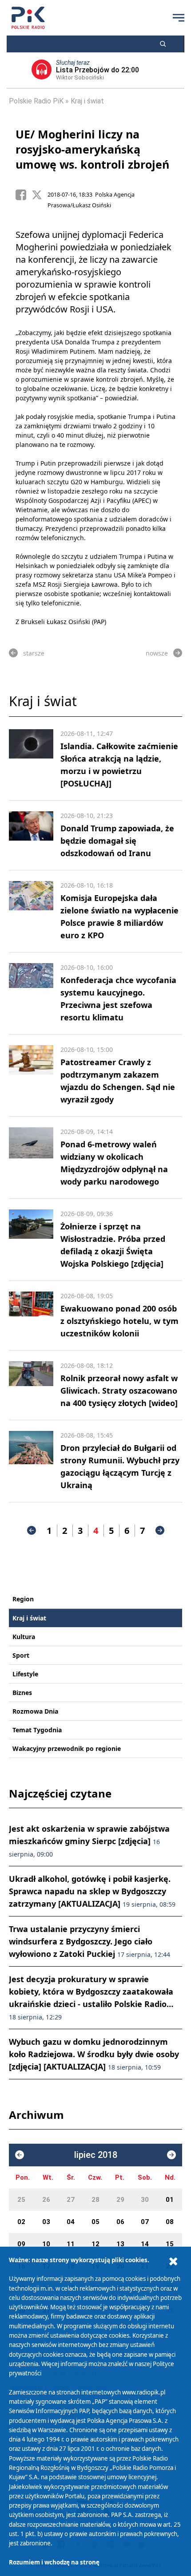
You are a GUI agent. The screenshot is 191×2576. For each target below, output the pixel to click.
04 (71, 2222)
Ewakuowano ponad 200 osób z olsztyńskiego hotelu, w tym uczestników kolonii (119, 1321)
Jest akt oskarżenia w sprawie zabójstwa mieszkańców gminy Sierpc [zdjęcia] (89, 1841)
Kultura (24, 1637)
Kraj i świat (87, 101)
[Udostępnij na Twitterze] (40, 195)
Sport (21, 1655)
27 (71, 2200)
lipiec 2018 (96, 2155)
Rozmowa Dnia (35, 1711)
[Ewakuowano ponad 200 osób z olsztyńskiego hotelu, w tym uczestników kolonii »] (31, 1316)
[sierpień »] (171, 2155)
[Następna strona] (160, 1530)
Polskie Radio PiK (36, 101)
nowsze (157, 653)
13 (120, 2244)
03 (46, 2222)
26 (46, 2200)
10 (46, 2244)
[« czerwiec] (20, 2155)
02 (21, 2222)
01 (170, 2200)
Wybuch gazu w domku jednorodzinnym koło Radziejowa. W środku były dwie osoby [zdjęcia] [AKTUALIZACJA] (94, 2054)
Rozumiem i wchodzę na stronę (54, 2562)
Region (23, 1599)
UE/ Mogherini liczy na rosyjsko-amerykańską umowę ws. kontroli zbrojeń (92, 149)
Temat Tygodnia (37, 1730)
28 (95, 2200)
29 (120, 2200)
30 (145, 2200)
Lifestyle (25, 1674)
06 (120, 2222)
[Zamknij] (173, 2262)
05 (95, 2222)
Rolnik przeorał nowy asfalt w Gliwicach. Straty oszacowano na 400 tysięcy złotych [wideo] (119, 1391)
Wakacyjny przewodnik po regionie (67, 1748)
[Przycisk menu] (179, 18)
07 (145, 2222)
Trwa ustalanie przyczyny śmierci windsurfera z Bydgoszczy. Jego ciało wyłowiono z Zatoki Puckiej (90, 1941)
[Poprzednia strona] (32, 1530)
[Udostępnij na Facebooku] (24, 195)
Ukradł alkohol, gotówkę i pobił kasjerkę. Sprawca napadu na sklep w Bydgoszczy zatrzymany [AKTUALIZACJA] (92, 1891)
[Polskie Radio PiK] (28, 18)
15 (170, 2244)
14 (145, 2244)
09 (21, 2244)
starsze (34, 653)
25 (21, 2200)
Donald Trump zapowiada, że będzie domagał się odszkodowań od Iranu (117, 841)
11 (71, 2244)
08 (170, 2222)
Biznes (22, 1693)
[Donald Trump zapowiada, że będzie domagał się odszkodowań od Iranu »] (31, 835)
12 (95, 2244)
